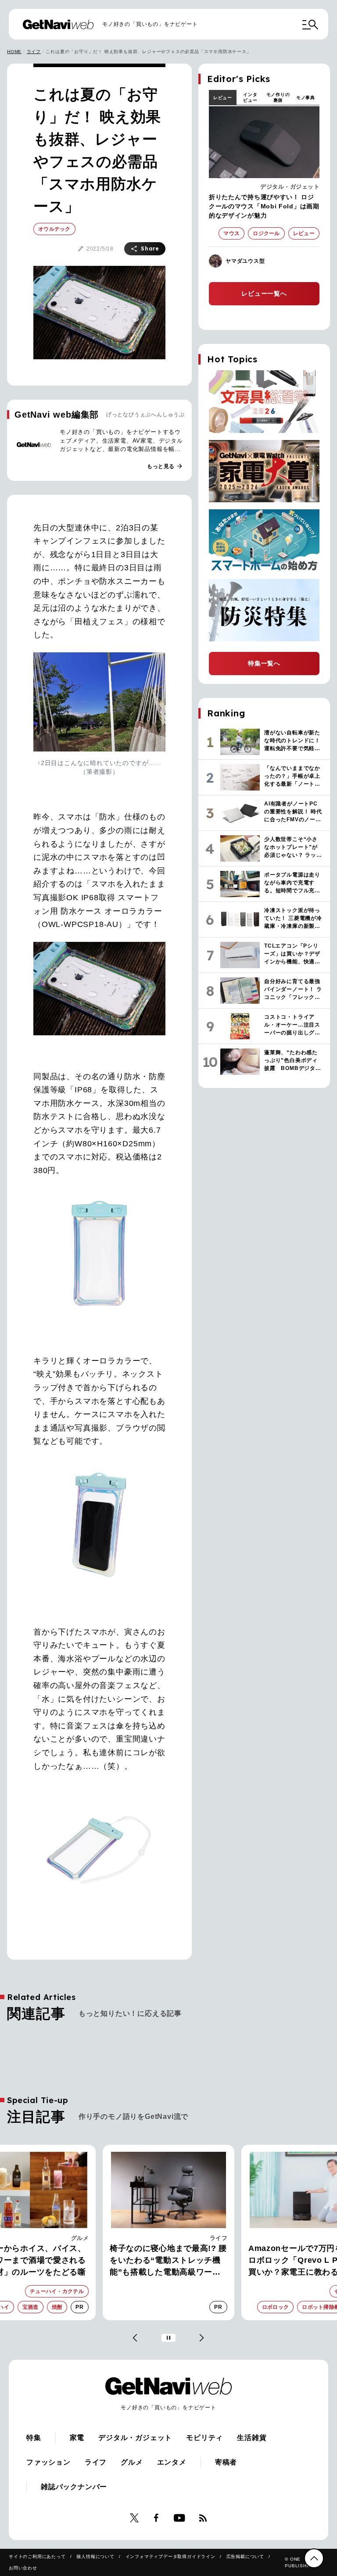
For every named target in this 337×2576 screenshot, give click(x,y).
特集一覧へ (264, 663)
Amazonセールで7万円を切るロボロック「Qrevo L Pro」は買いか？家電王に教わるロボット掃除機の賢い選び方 (167, 2261)
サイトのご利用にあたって (37, 2556)
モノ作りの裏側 (278, 97)
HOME (14, 52)
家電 (221, 2238)
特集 (34, 2438)
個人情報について (95, 2556)
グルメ (132, 2462)
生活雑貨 (252, 2438)
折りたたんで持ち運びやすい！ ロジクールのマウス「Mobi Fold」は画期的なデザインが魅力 (264, 206)
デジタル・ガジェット (290, 187)
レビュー (223, 98)
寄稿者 (226, 2462)
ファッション (48, 2462)
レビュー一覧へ (264, 293)
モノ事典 (306, 98)
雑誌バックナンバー (74, 2487)
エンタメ (172, 2462)
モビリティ (204, 2438)
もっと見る (165, 466)
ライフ (34, 52)
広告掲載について (245, 2556)
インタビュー (250, 97)
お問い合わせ (23, 2568)
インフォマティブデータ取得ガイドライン (170, 2556)
